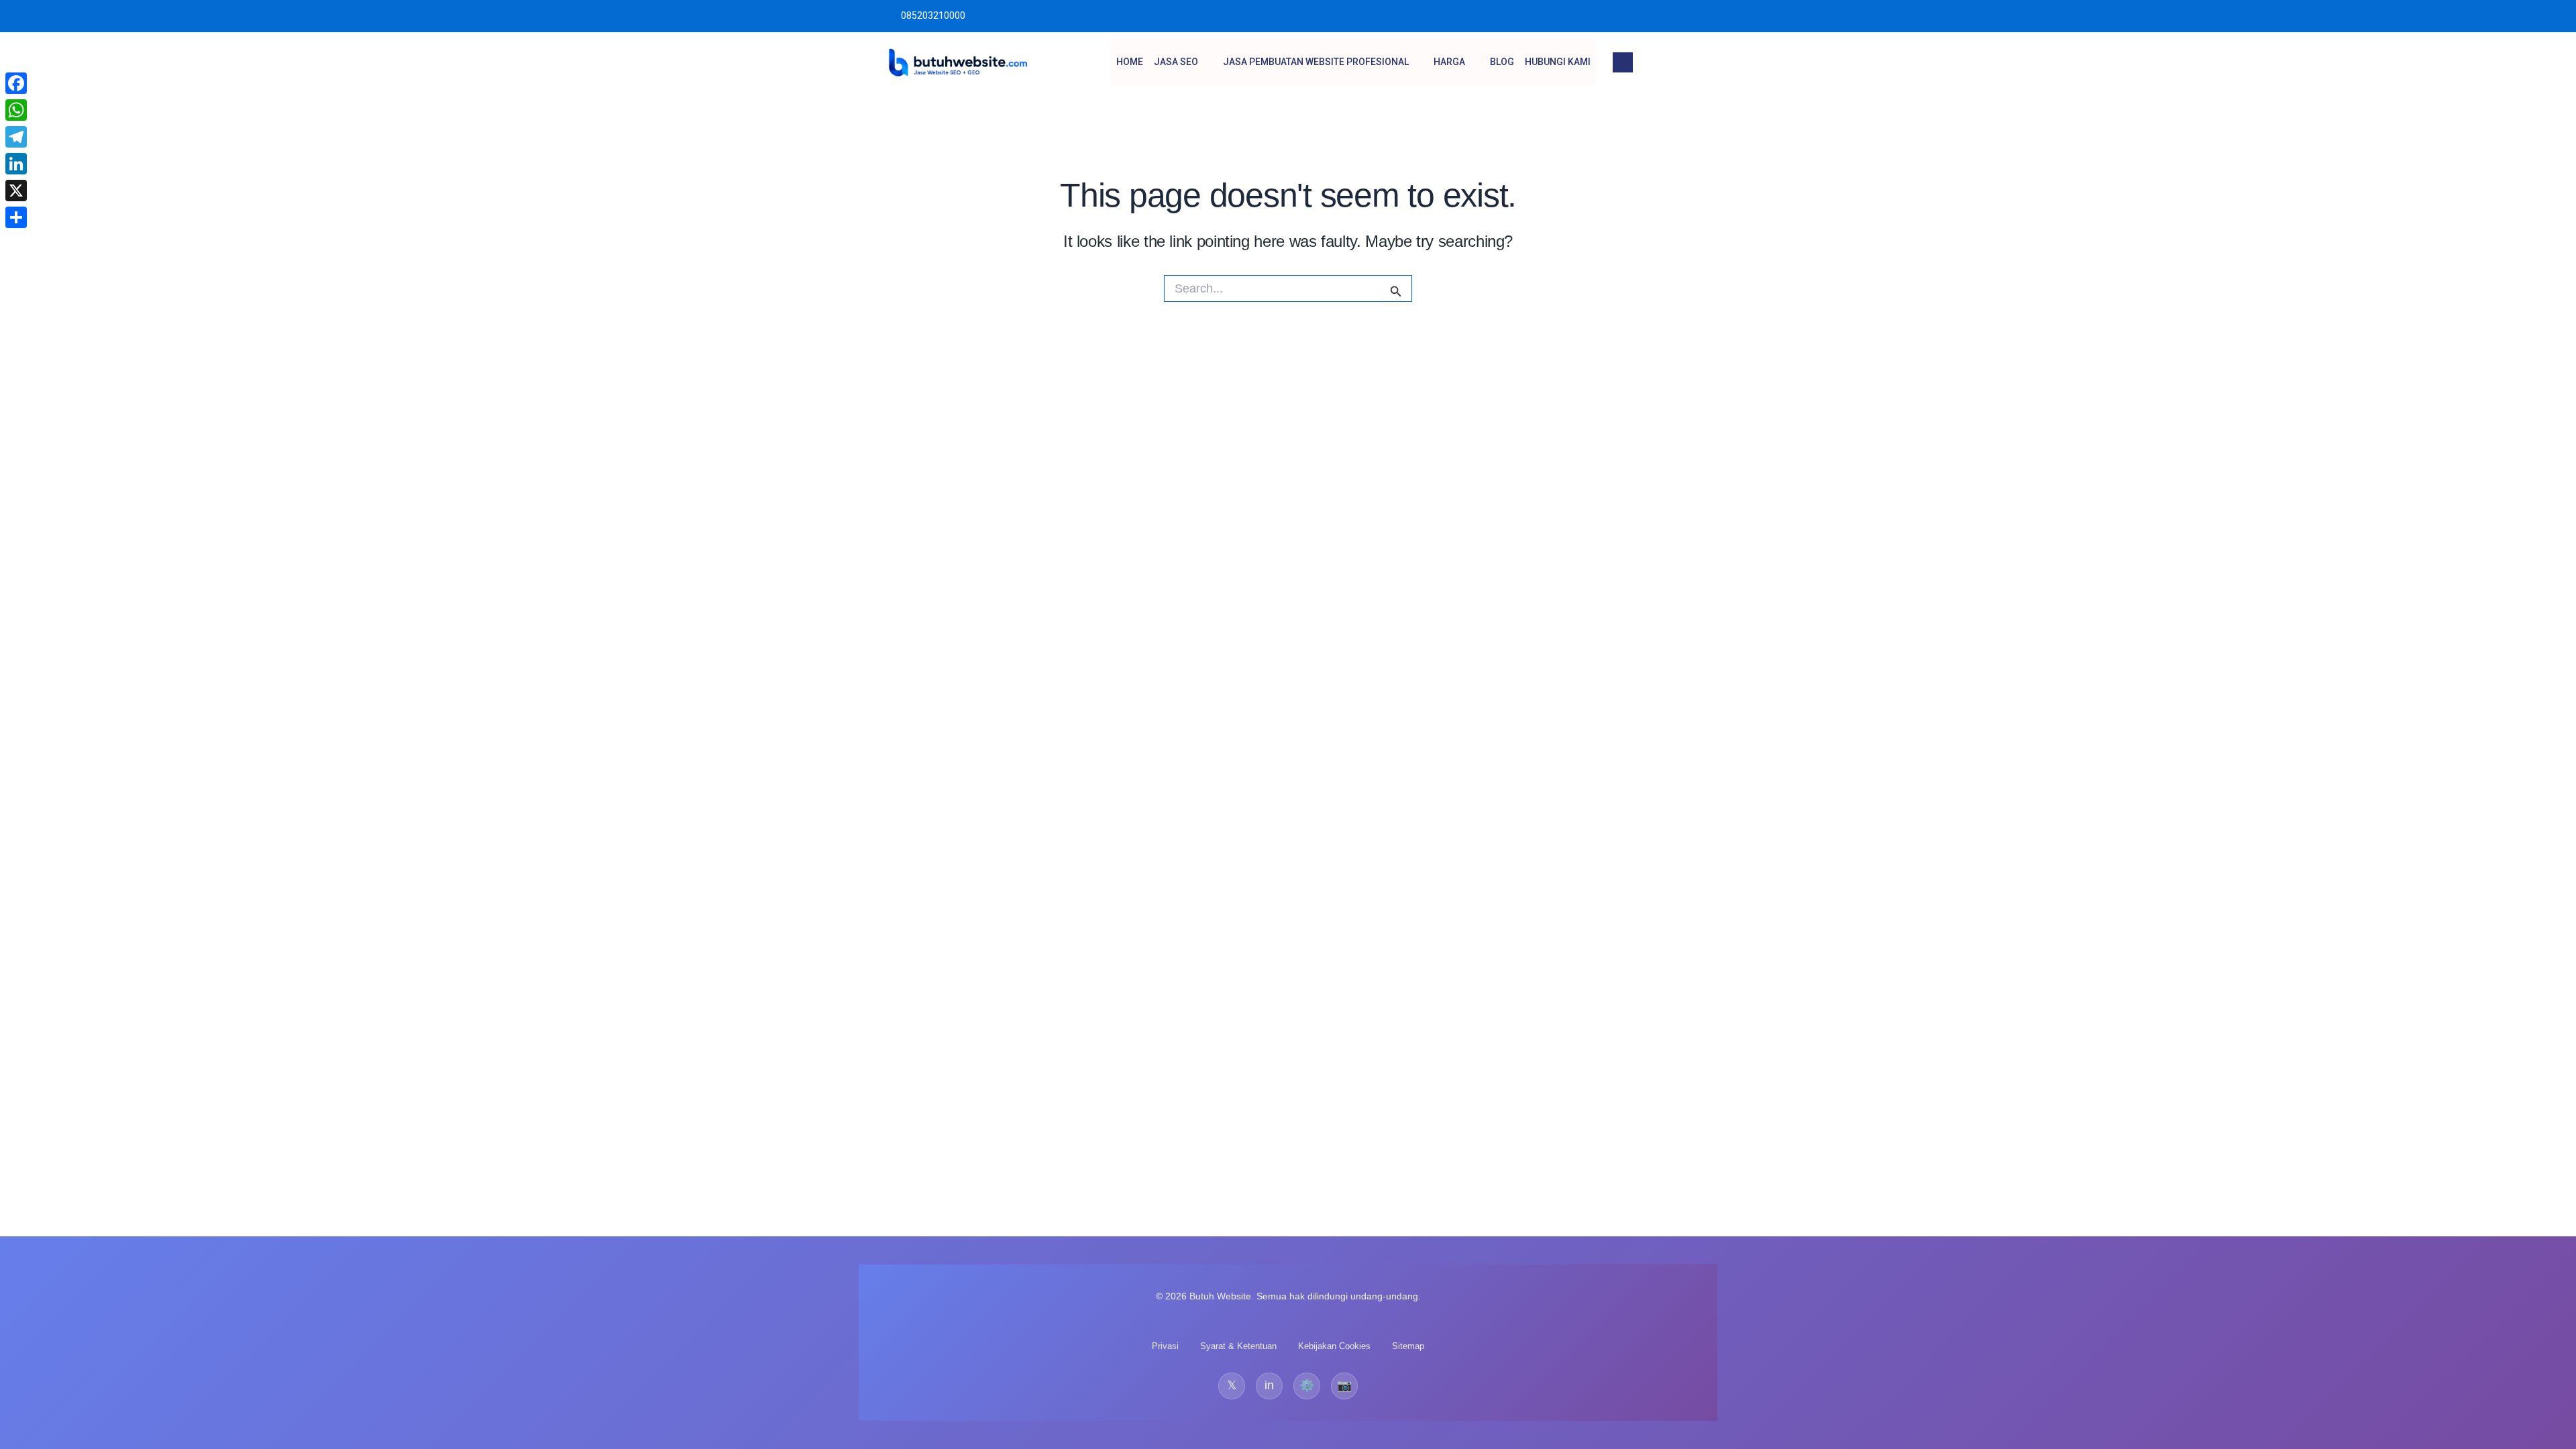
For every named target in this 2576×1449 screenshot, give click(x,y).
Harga (1449, 62)
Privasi (1165, 1346)
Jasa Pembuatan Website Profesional (1316, 62)
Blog (1502, 62)
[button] (1623, 62)
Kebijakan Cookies (1334, 1346)
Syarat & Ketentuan (1238, 1346)
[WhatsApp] (16, 110)
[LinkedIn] (16, 164)
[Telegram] (16, 137)
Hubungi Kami (1558, 62)
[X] (16, 191)
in (1269, 1385)
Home (1130, 62)
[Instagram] (1682, 16)
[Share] (16, 217)
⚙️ (1307, 1385)
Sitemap (1408, 1346)
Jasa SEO (1176, 62)
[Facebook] (16, 83)
